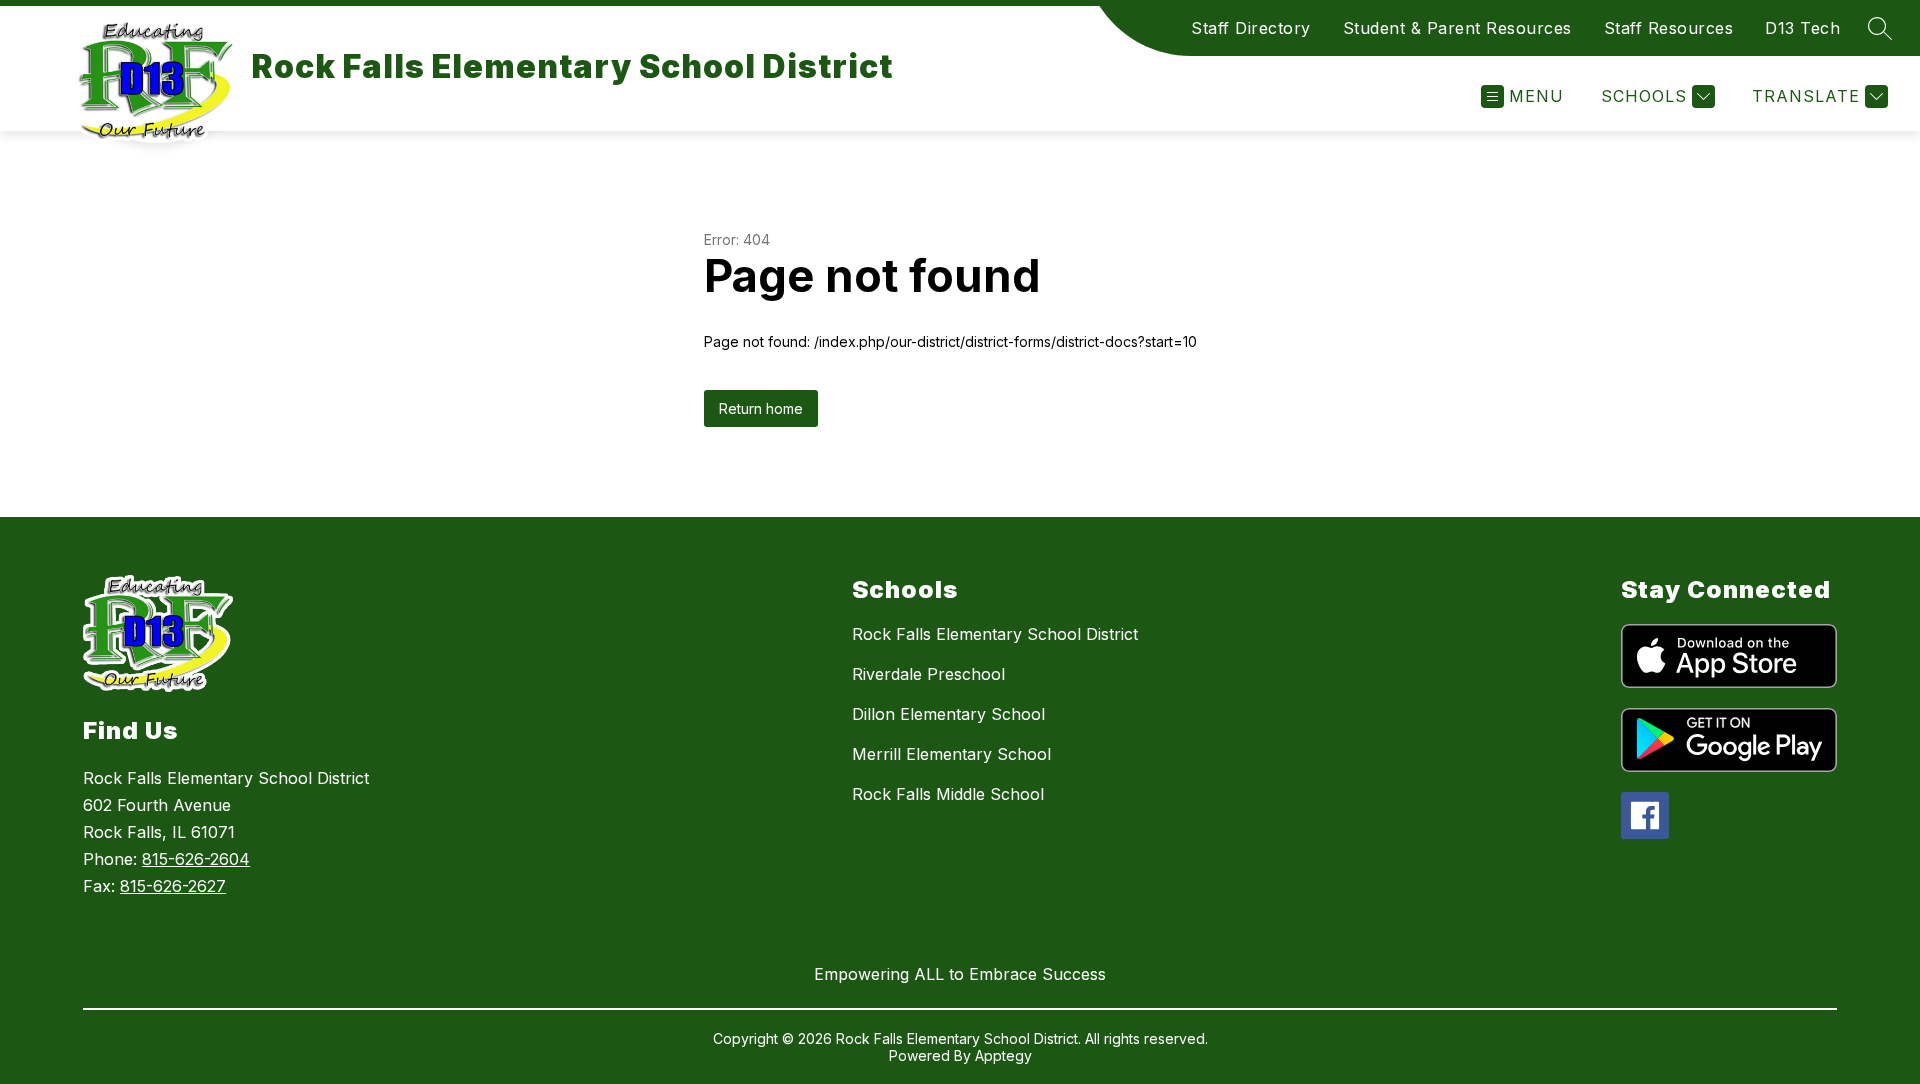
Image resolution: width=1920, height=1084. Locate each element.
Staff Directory (1251, 28)
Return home (761, 408)
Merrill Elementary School (951, 754)
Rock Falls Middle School (948, 794)
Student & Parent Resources (1457, 28)
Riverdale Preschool (928, 674)
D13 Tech (1802, 28)
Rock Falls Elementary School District (995, 634)
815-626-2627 (173, 886)
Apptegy (1003, 1055)
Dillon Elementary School (948, 714)
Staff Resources (1669, 28)
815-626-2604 (196, 859)
